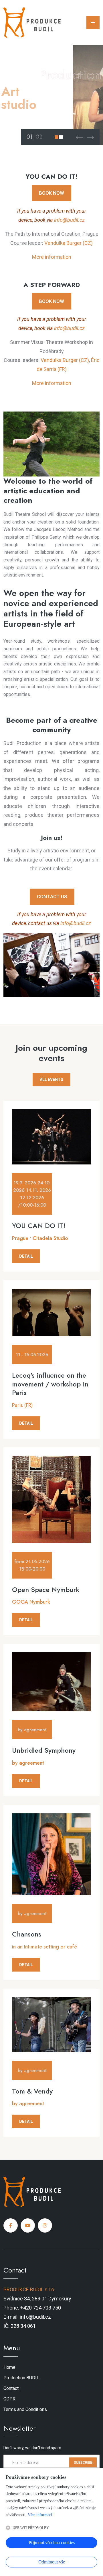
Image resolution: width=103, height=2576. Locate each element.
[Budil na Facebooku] (11, 2225)
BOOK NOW (51, 193)
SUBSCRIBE (83, 2463)
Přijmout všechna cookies (52, 2543)
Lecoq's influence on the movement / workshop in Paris (50, 1384)
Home (9, 2367)
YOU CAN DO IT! (39, 1226)
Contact (11, 2388)
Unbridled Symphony (44, 1750)
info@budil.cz (69, 220)
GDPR (9, 2399)
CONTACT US (52, 897)
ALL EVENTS (51, 1080)
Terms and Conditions (25, 2409)
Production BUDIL (21, 2378)
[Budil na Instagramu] (45, 2225)
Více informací (40, 2515)
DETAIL (26, 1256)
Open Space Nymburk (46, 1590)
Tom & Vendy (32, 2091)
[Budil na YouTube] (28, 2225)
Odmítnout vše (52, 2562)
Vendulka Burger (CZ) (69, 243)
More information (52, 257)
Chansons (27, 1934)
